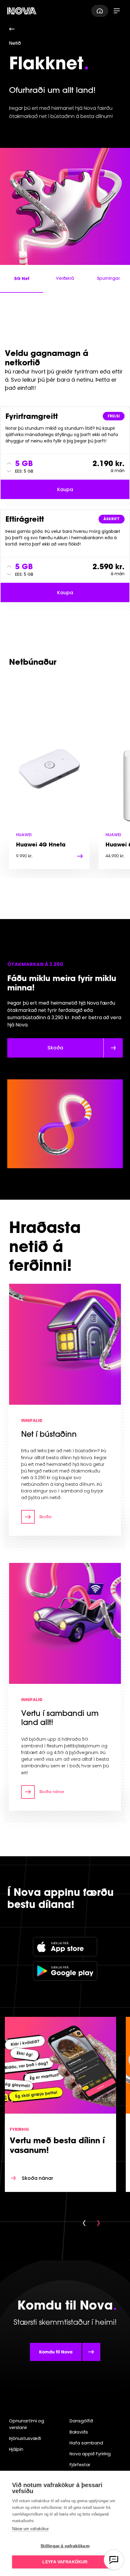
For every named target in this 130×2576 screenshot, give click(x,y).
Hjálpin (16, 2449)
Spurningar (108, 278)
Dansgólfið (81, 2421)
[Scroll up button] (9, 463)
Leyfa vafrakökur (65, 2562)
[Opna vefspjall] (114, 2560)
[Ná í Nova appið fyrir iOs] (65, 1947)
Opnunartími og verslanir (27, 2424)
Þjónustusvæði (25, 2438)
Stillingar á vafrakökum (65, 2546)
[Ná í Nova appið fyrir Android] (65, 1971)
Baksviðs (79, 2432)
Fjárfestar (80, 2465)
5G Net (22, 278)
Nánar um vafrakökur (30, 2529)
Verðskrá (65, 278)
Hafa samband (86, 2443)
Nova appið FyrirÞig (90, 2454)
